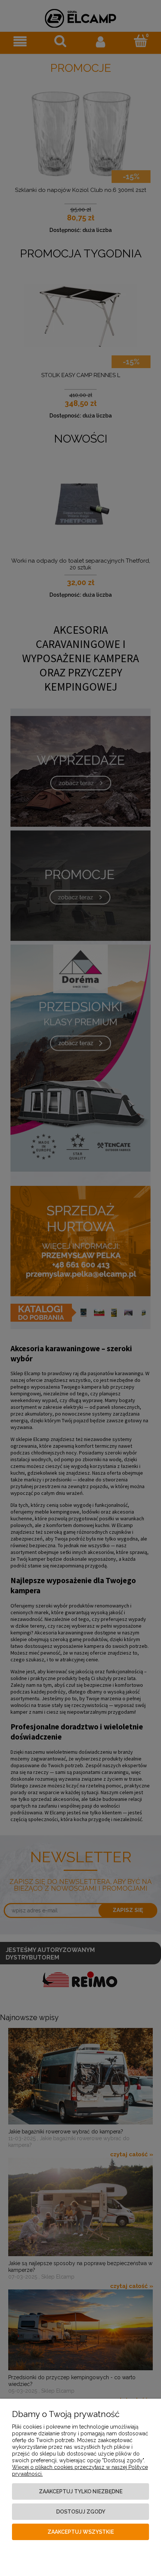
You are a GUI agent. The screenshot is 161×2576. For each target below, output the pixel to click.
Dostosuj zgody (81, 2512)
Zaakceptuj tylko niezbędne (81, 2491)
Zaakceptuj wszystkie (81, 2532)
